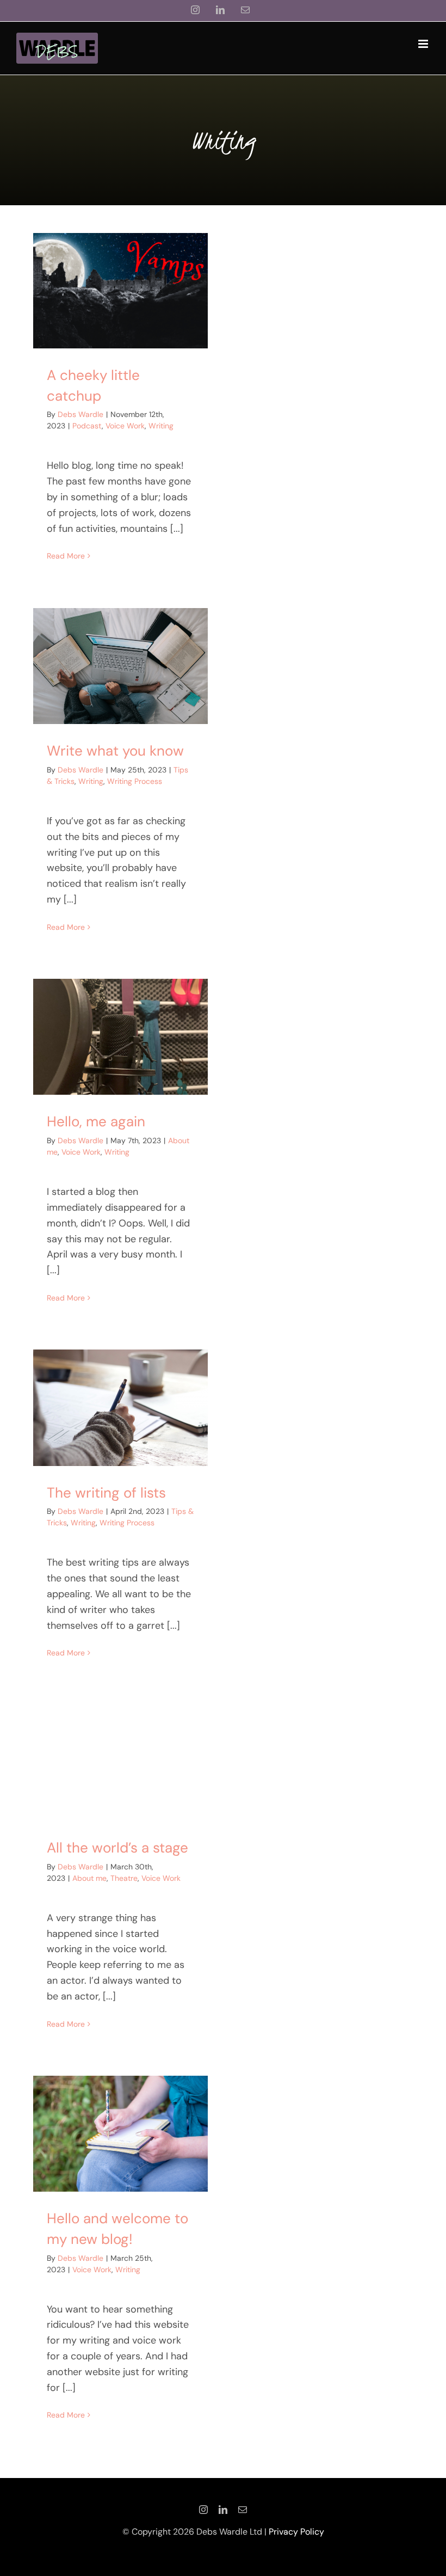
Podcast (87, 426)
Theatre (124, 1878)
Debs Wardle (80, 414)
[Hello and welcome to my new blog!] (120, 2134)
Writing (161, 426)
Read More (66, 556)
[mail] (243, 2510)
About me (89, 1878)
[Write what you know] (120, 666)
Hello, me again (96, 1121)
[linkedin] (223, 2510)
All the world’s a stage (117, 1848)
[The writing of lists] (120, 1407)
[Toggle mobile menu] (424, 44)
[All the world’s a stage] (120, 1763)
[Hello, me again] (120, 1037)
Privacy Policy (296, 2532)
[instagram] (203, 2510)
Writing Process (135, 781)
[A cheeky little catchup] (120, 291)
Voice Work (125, 426)
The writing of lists (106, 1493)
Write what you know (115, 751)
